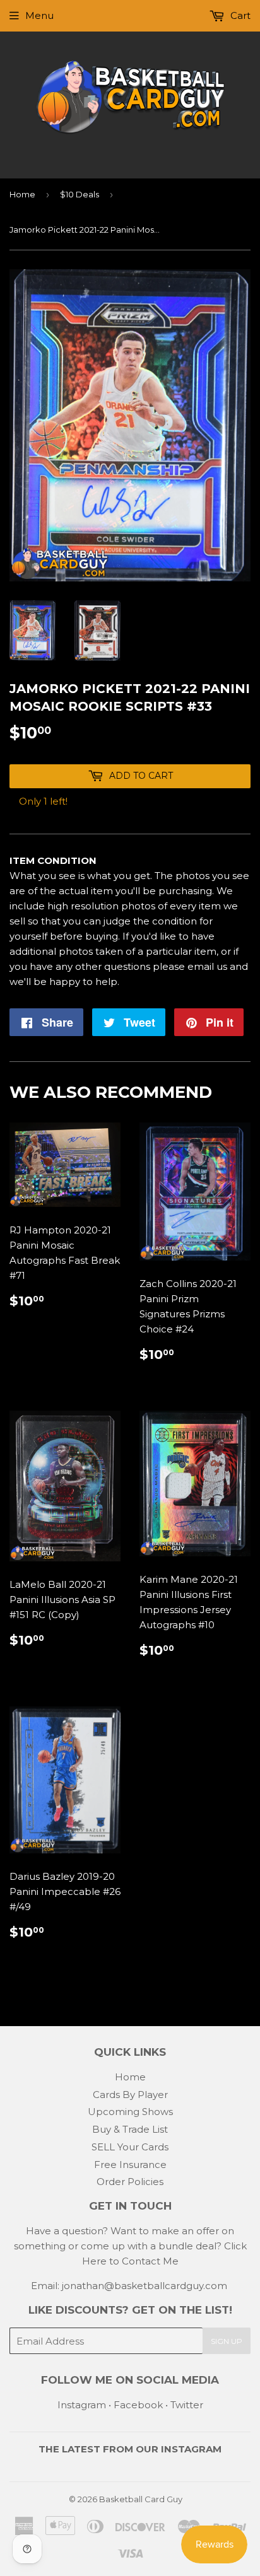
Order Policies (130, 2182)
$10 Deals (80, 194)
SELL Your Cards (130, 2147)
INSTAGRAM (191, 2449)
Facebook (138, 2405)
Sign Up (227, 2341)
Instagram (82, 2405)
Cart (239, 15)
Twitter (187, 2405)
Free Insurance (130, 2165)
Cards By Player (130, 2095)
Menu (39, 15)
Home (22, 194)
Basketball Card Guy (141, 2499)
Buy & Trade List (130, 2129)
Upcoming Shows (130, 2112)
